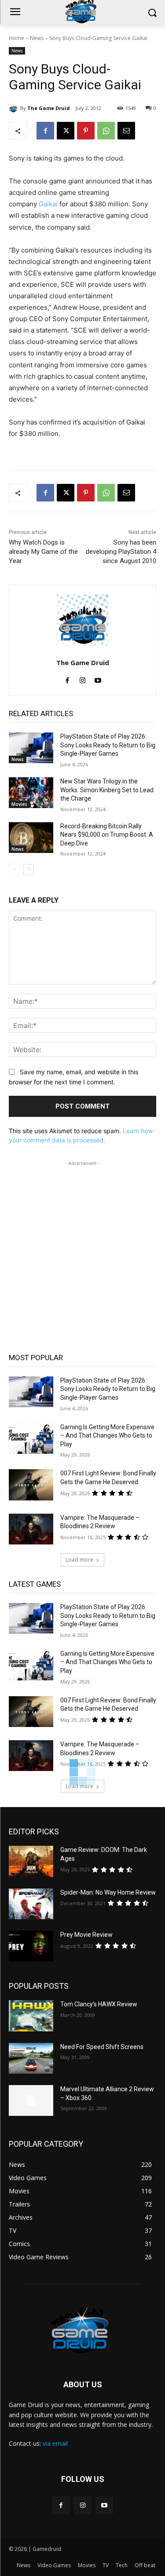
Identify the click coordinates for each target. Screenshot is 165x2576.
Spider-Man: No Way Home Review (108, 1892)
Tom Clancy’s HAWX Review (99, 2004)
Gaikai (48, 204)
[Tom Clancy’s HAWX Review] (31, 2016)
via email (55, 2443)
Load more (79, 1560)
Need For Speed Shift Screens (102, 2047)
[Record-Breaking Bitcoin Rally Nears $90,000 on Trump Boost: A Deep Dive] (31, 838)
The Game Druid (49, 108)
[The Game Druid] (15, 108)
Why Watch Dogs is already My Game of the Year (43, 552)
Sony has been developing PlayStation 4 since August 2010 (121, 552)
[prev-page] (14, 870)
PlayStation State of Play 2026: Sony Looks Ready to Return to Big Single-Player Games (108, 745)
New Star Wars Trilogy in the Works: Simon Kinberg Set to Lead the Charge (107, 790)
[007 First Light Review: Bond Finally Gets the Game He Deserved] (31, 1485)
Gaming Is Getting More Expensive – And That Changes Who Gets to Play (107, 1436)
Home (16, 38)
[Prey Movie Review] (31, 1946)
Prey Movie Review (86, 1935)
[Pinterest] (86, 131)
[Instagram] (82, 679)
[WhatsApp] (106, 131)
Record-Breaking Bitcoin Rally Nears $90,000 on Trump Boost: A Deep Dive (107, 835)
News (37, 38)
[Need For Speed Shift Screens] (31, 2058)
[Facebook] (45, 131)
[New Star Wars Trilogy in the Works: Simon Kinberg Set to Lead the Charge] (31, 793)
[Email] (126, 131)
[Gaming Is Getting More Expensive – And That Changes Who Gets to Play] (31, 1438)
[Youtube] (98, 679)
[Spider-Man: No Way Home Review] (31, 1904)
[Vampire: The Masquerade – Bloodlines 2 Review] (31, 1529)
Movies (19, 804)
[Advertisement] (82, 1250)
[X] (66, 131)
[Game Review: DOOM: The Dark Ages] (31, 1861)
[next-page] (28, 870)
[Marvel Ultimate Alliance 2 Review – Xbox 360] (31, 2100)
